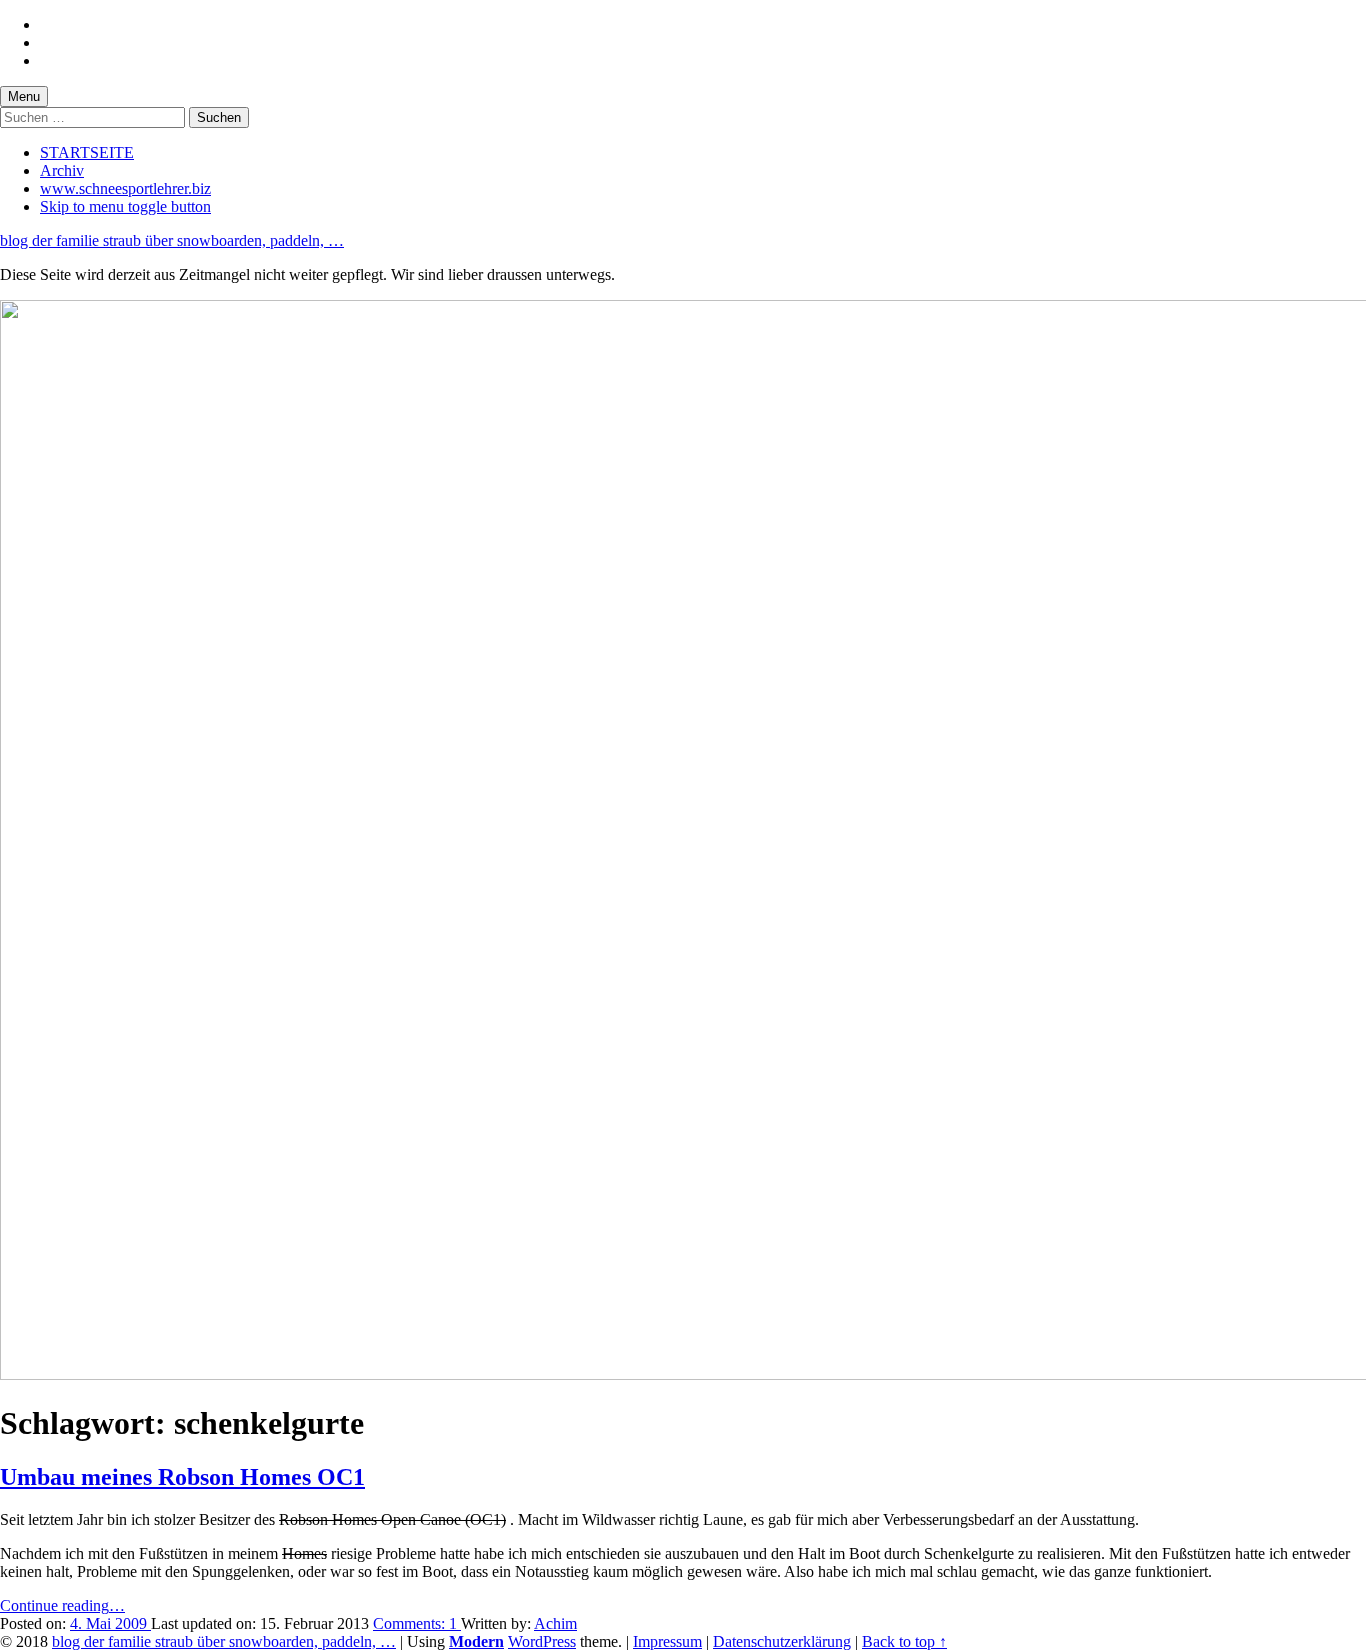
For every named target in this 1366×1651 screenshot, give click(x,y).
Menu (24, 96)
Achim (555, 1623)
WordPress (542, 1641)
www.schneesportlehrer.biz (125, 188)
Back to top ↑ (904, 1641)
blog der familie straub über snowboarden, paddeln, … (172, 240)
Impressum (667, 1641)
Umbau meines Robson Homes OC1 (182, 1477)
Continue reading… (62, 1605)
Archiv (62, 170)
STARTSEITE (87, 152)
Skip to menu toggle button (125, 206)
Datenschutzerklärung (782, 1641)
